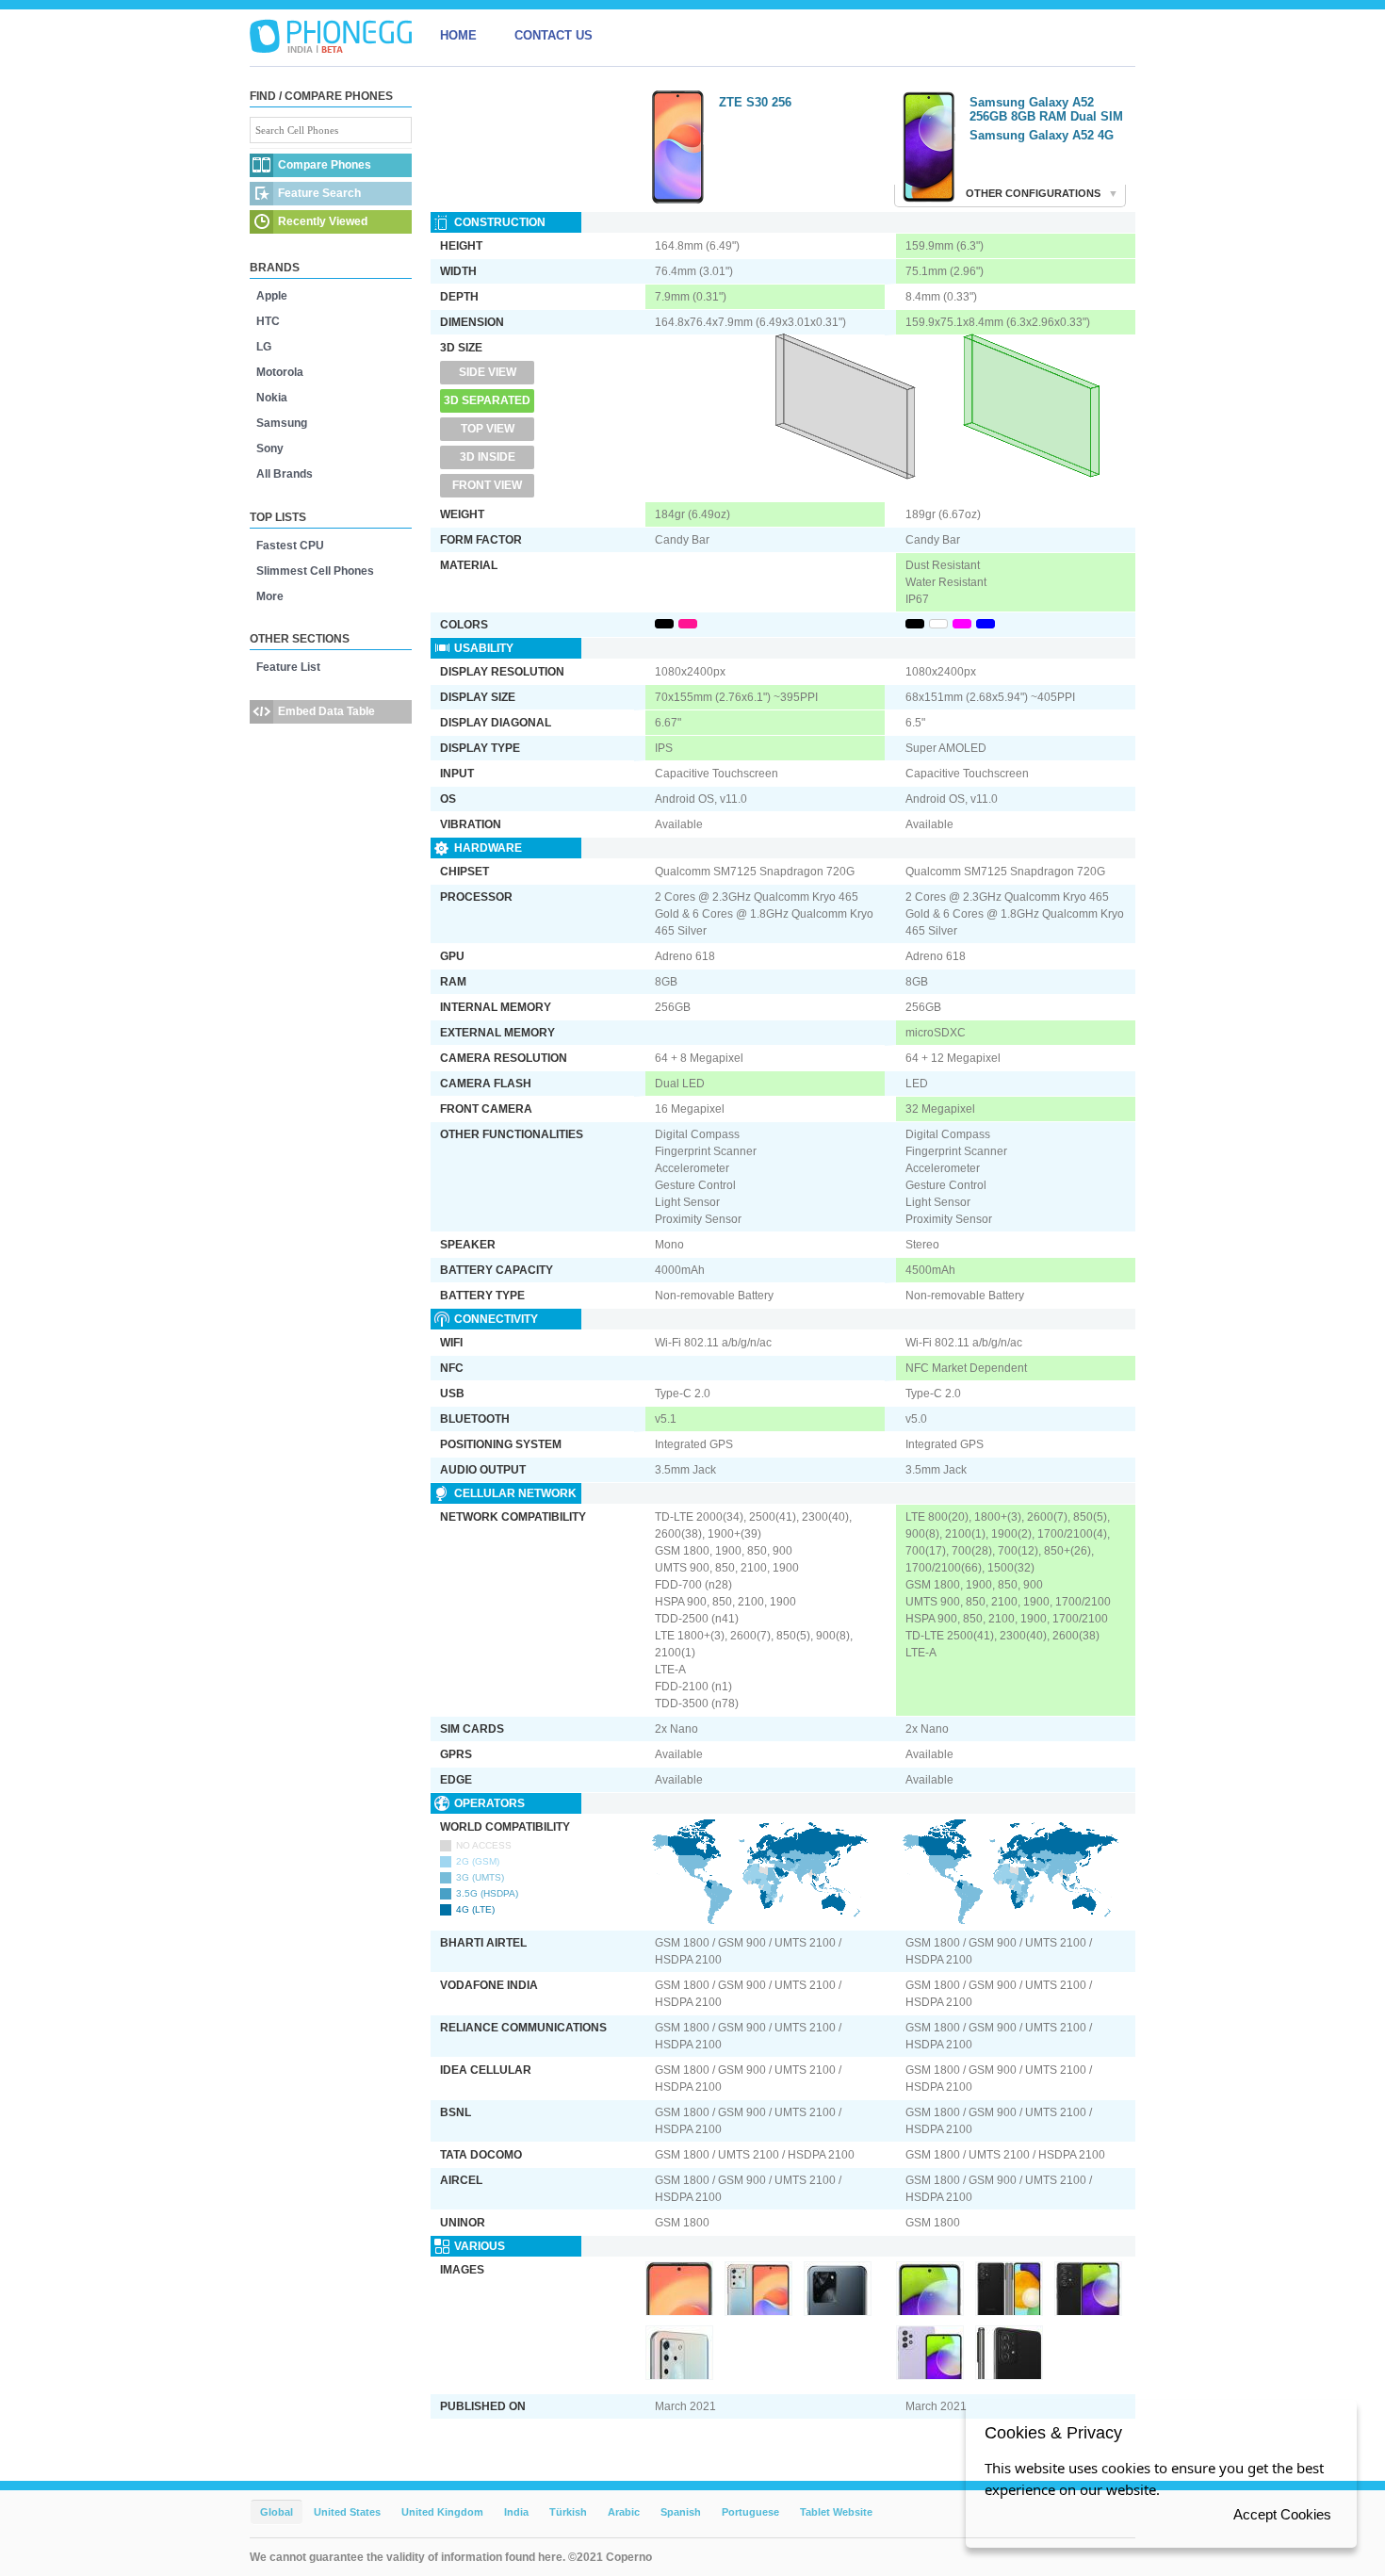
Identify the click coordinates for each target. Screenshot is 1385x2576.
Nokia (272, 398)
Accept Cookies (1282, 2514)
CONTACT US (554, 35)
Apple (272, 296)
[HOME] (331, 36)
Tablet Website (836, 2512)
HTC (268, 321)
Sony (270, 448)
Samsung (282, 423)
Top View (488, 429)
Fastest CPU (290, 546)
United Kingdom (442, 2512)
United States (347, 2512)
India (516, 2512)
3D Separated (487, 400)
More (270, 596)
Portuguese (750, 2512)
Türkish (568, 2512)
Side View (488, 372)
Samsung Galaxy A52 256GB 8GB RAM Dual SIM (1046, 109)
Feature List (288, 667)
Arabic (624, 2512)
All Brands (285, 474)
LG (264, 347)
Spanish (681, 2512)
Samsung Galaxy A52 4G (1042, 135)
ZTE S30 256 (755, 102)
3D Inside (488, 457)
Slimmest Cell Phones (315, 571)
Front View (487, 485)
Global (277, 2512)
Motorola (280, 372)
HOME (458, 35)
